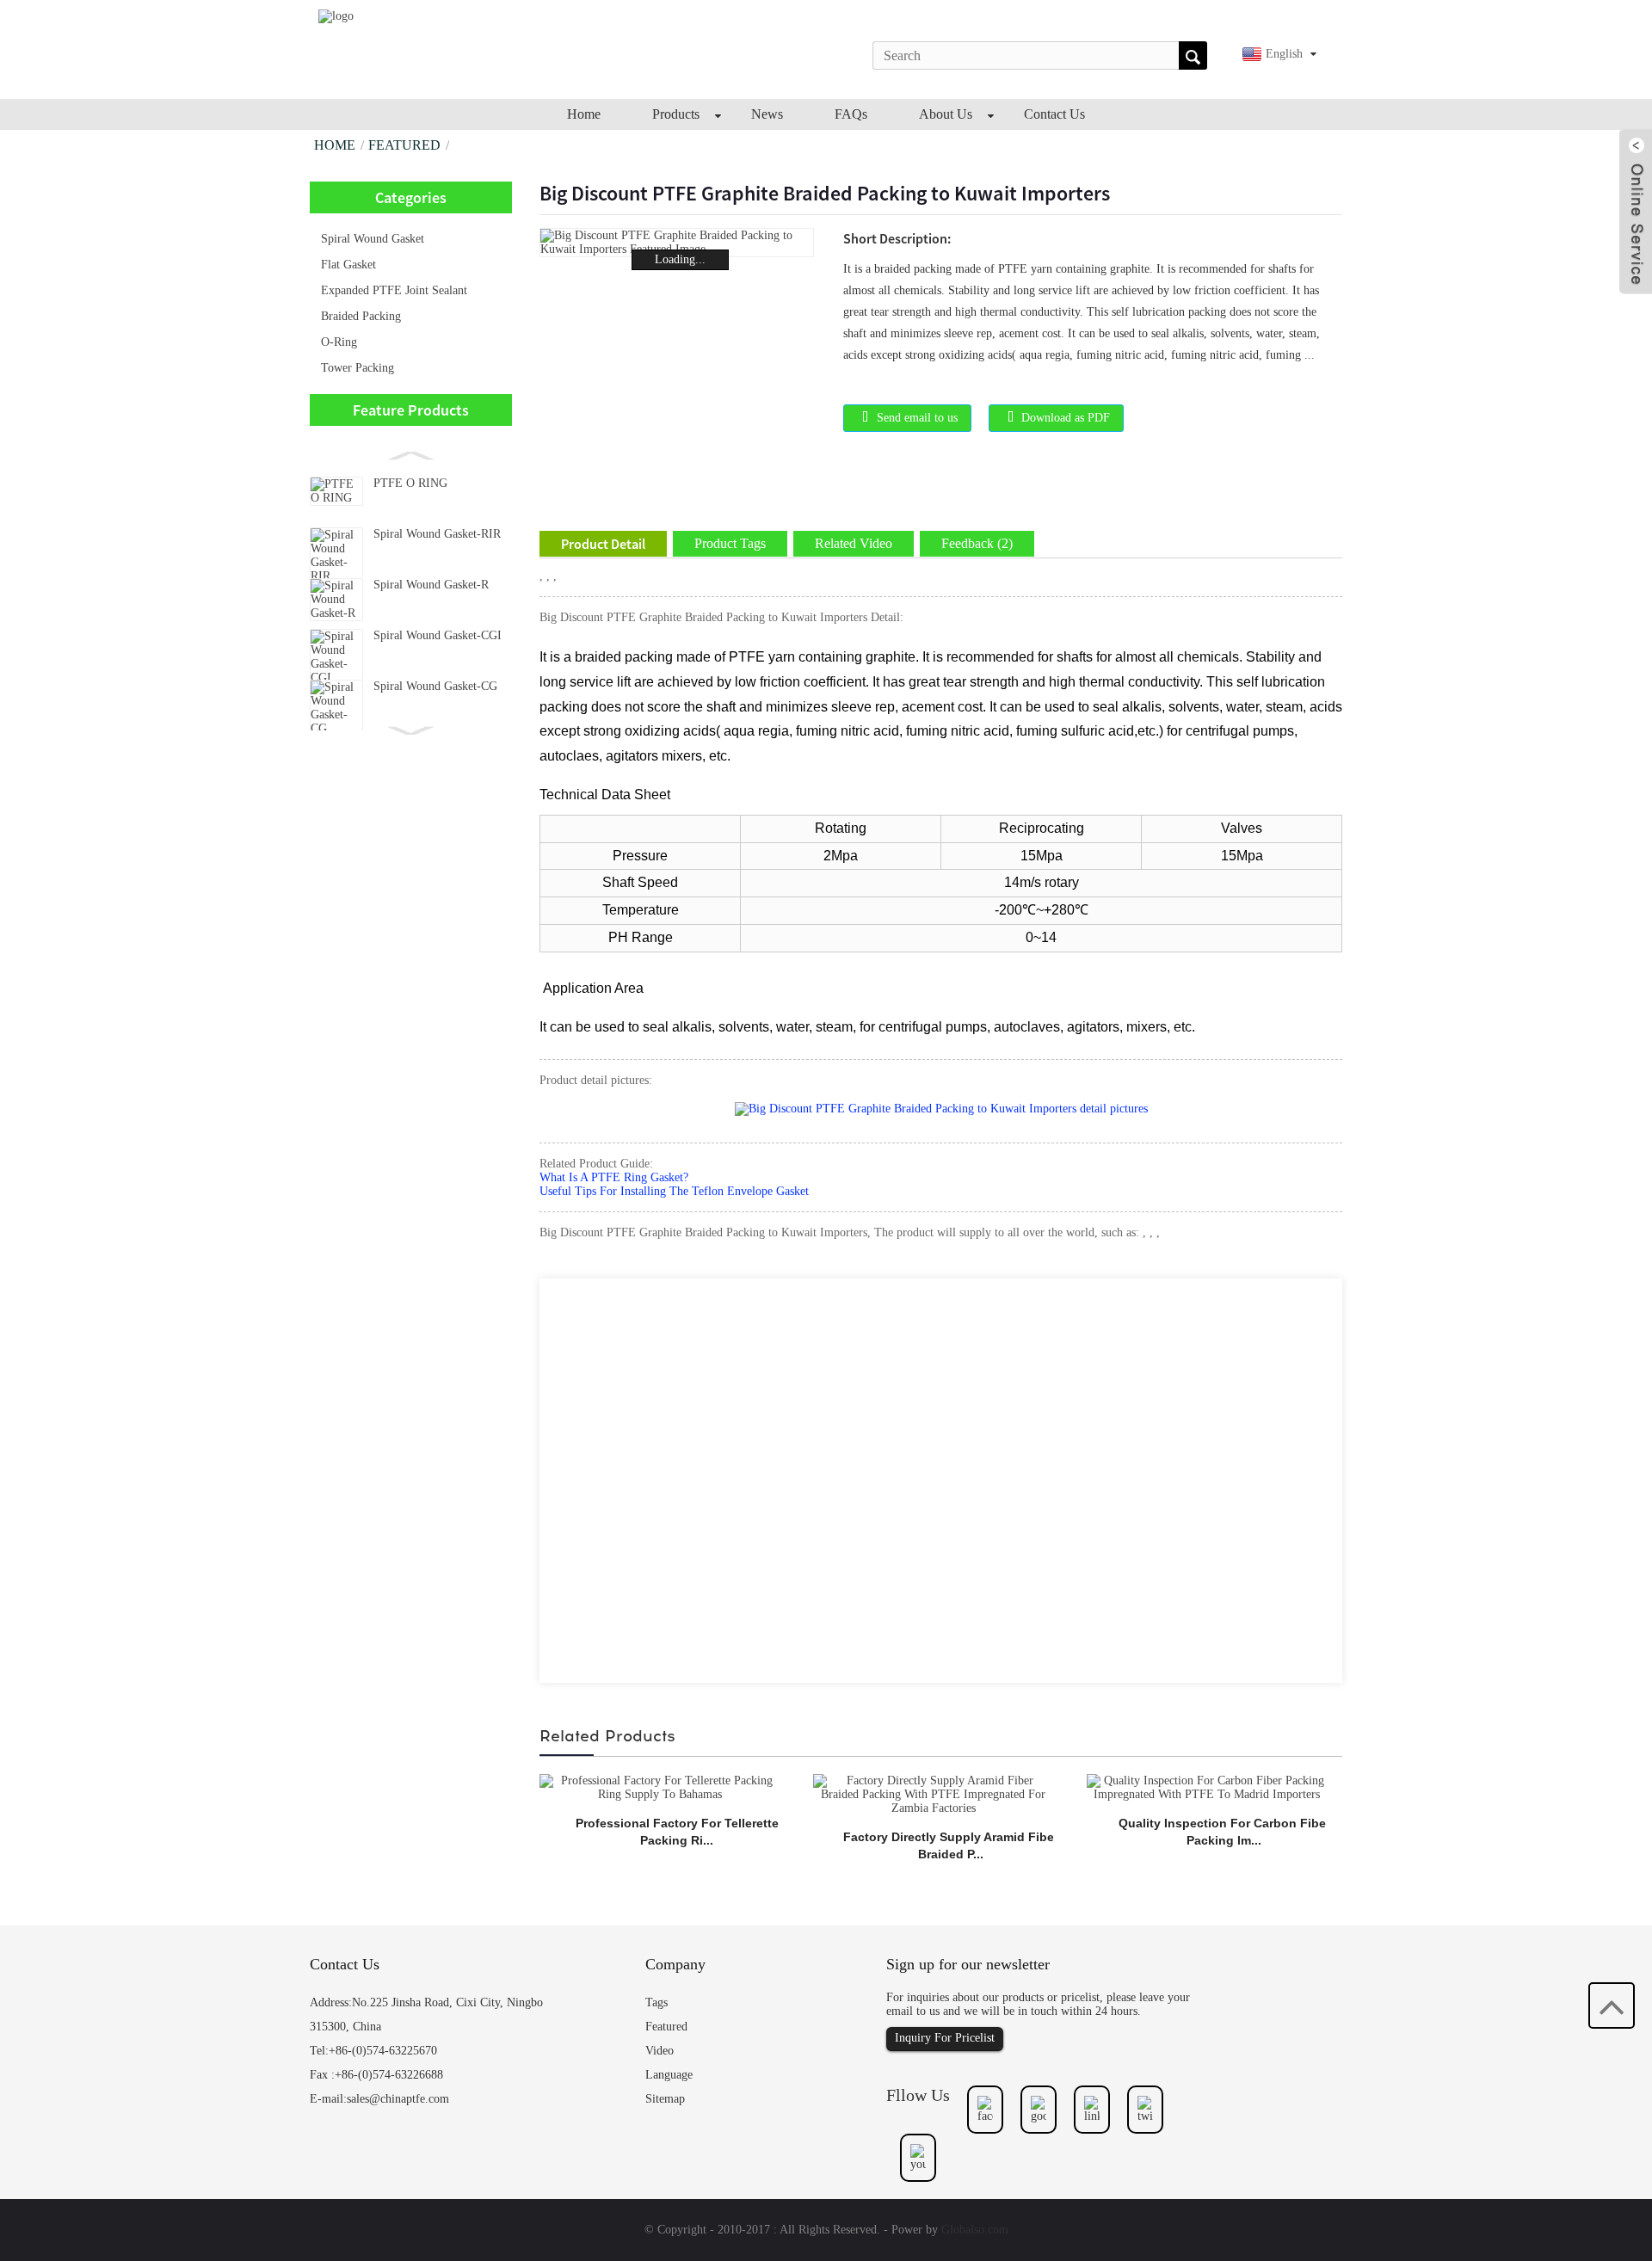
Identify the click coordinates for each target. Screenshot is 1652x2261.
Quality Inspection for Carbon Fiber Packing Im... (1224, 1832)
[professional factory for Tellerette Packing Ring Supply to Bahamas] (660, 1787)
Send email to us (917, 418)
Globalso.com (975, 2230)
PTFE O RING (410, 483)
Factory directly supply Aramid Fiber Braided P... (951, 1845)
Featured (404, 145)
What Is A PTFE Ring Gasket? (614, 1177)
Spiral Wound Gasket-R (431, 585)
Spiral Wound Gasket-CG (435, 686)
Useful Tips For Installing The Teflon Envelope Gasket (674, 1191)
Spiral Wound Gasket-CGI (438, 635)
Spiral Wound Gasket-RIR (437, 534)
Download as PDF (1066, 418)
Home (335, 145)
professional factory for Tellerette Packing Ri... (677, 1832)
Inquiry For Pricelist (945, 2038)
